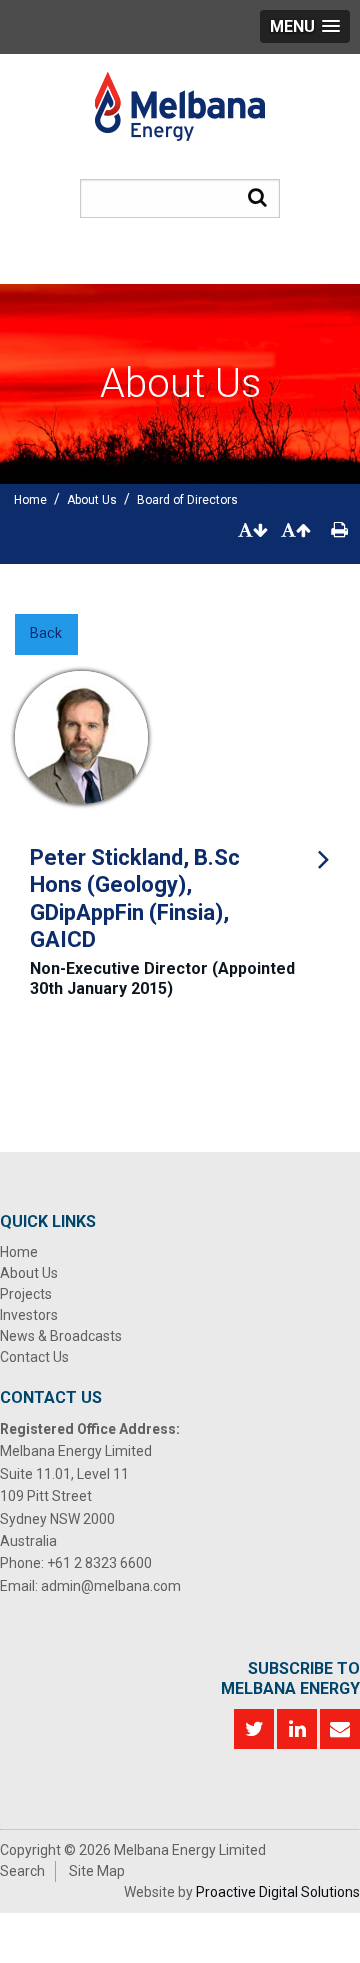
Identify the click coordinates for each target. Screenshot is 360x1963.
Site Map (97, 1871)
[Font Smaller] (253, 530)
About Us (29, 1273)
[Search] (257, 197)
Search (22, 1871)
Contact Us (34, 1357)
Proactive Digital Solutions (278, 1892)
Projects (26, 1294)
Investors (29, 1315)
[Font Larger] (296, 530)
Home (19, 1252)
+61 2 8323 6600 (99, 1563)
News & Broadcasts (61, 1336)
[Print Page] (339, 530)
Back (46, 633)
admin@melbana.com (111, 1586)
